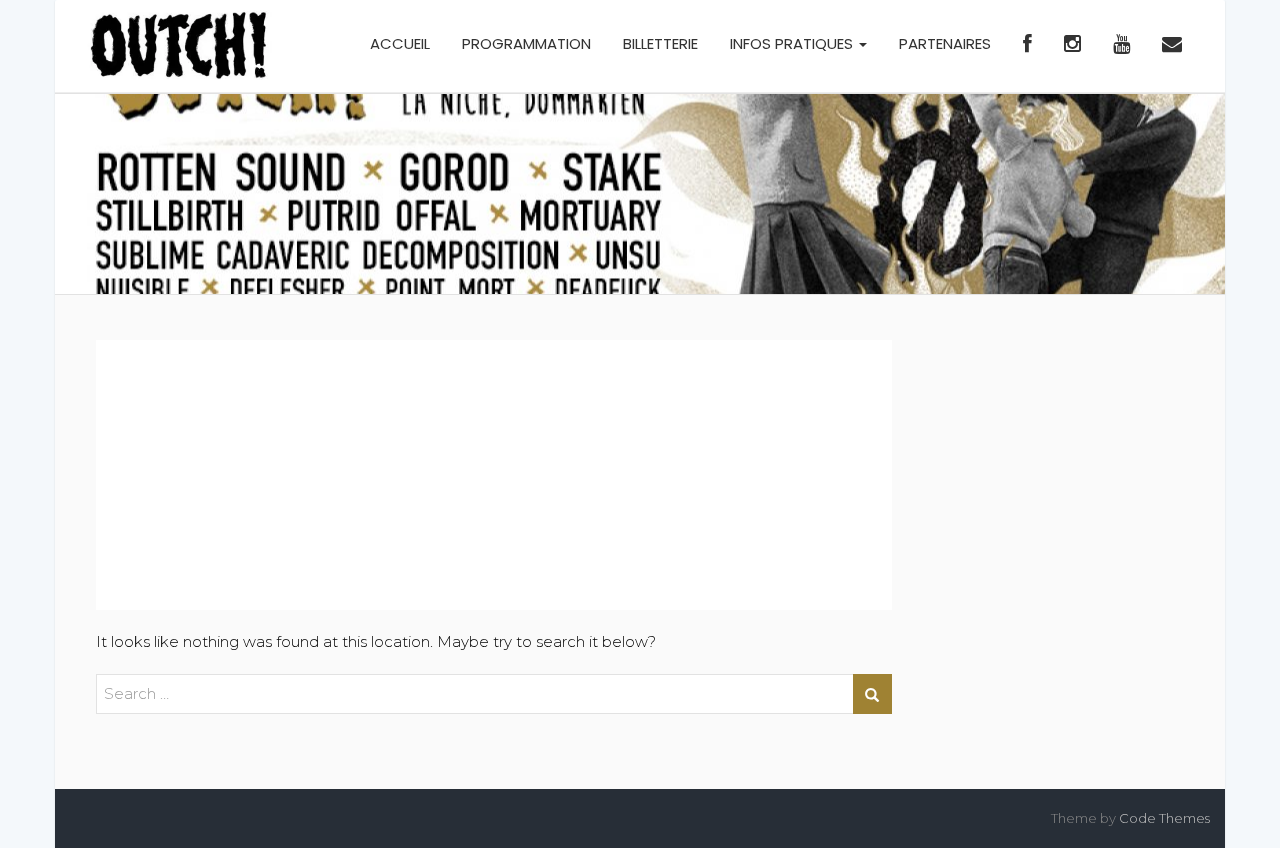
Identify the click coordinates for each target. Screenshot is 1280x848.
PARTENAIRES (945, 43)
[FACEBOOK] (1027, 46)
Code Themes (1164, 818)
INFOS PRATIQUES (793, 43)
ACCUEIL (400, 43)
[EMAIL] (1172, 46)
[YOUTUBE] (1121, 46)
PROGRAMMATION (526, 43)
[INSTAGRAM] (1072, 46)
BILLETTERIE (660, 43)
